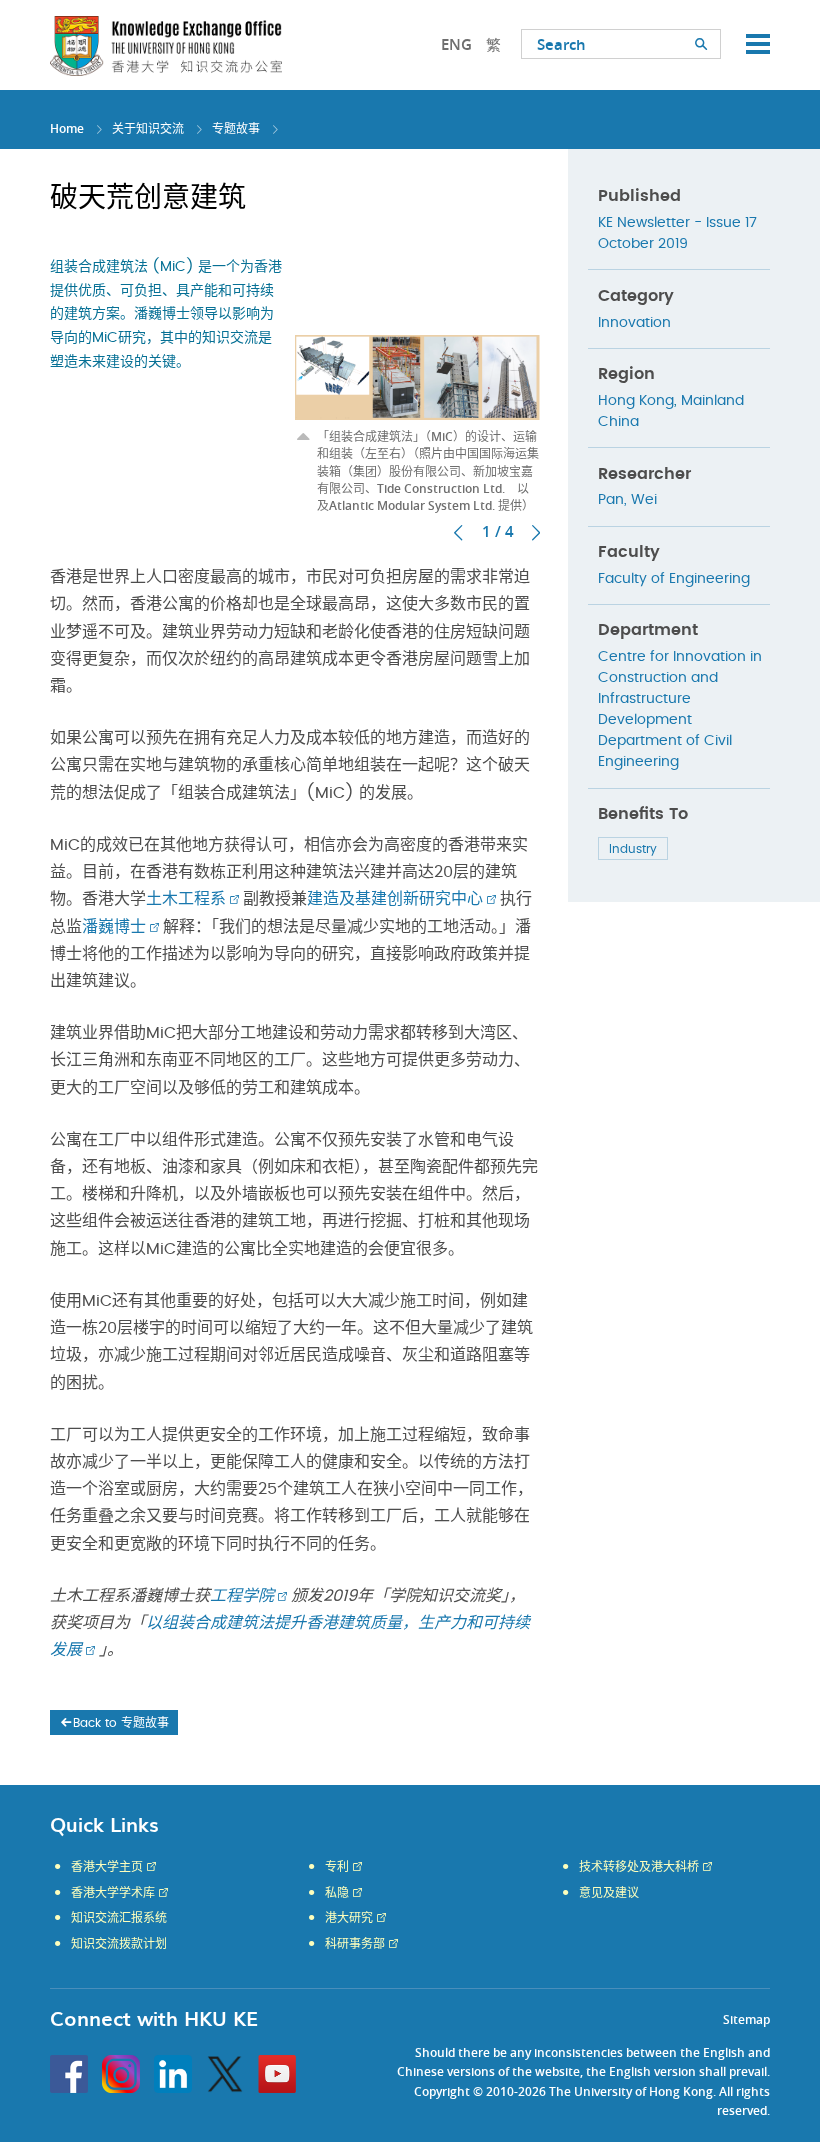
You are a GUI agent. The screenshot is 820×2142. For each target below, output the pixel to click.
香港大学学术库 (113, 1893)
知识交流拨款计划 (119, 1944)
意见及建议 (609, 1893)
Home (67, 128)
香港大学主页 (107, 1867)
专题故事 (236, 128)
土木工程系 (186, 899)
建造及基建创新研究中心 (395, 899)
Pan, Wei (627, 500)
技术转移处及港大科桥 (639, 1867)
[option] (417, 383)
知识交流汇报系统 (119, 1918)
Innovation (634, 323)
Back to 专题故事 (121, 1723)
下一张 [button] (536, 533)
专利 (337, 1867)
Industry (633, 849)
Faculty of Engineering (674, 579)
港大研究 (349, 1918)
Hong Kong (636, 401)
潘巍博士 (114, 927)
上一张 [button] (458, 533)
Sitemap (746, 2019)
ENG (456, 44)
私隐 (337, 1893)
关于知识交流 (148, 128)
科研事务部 (355, 1944)
